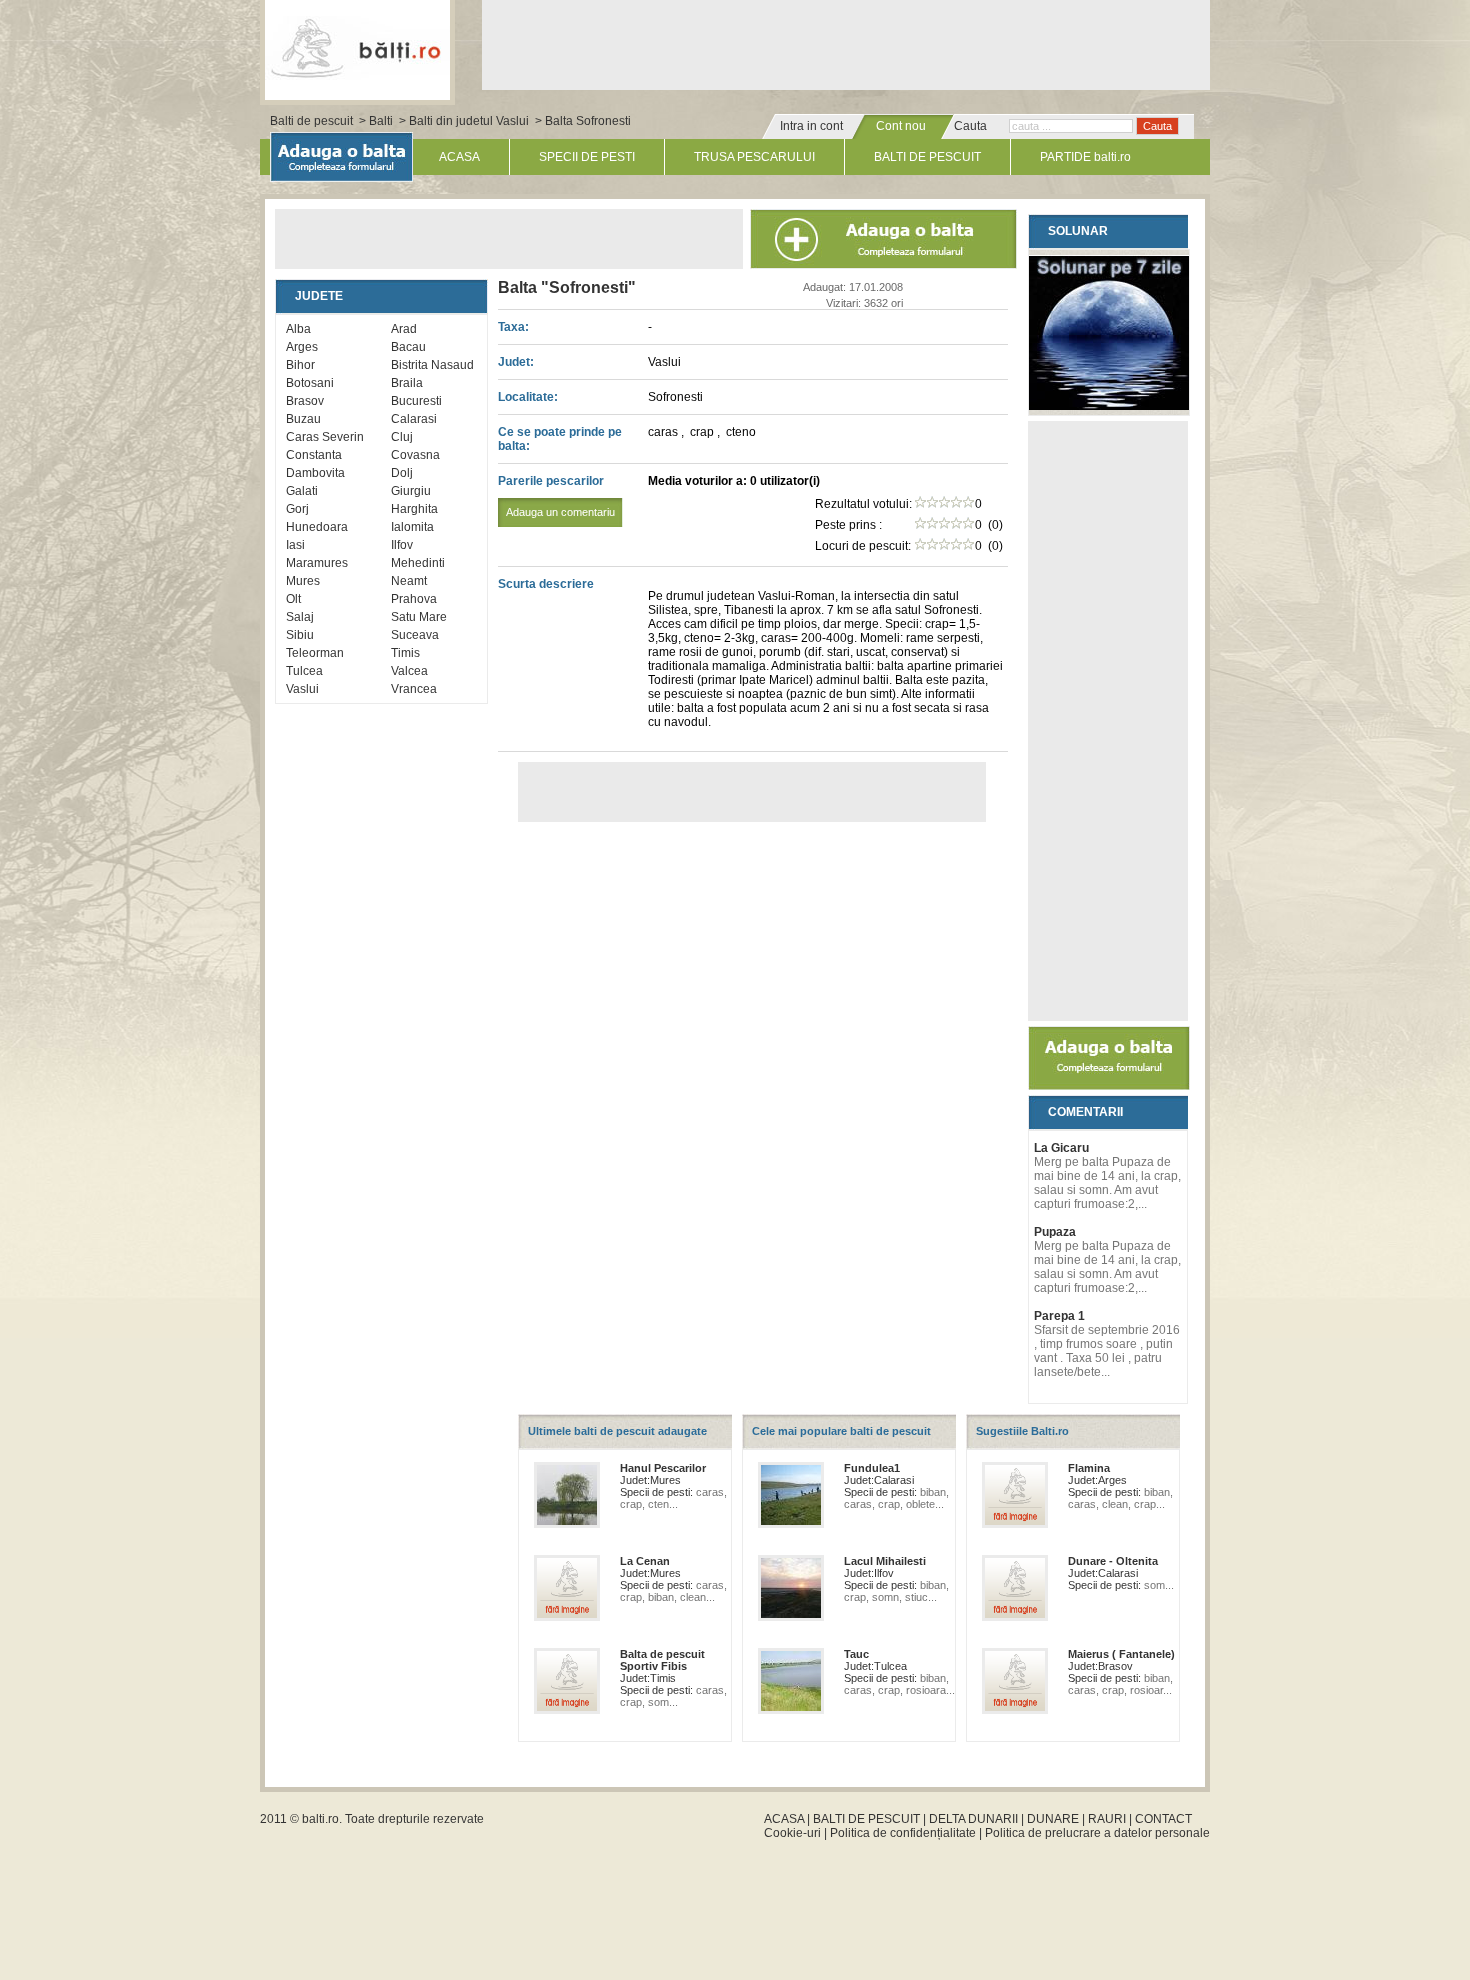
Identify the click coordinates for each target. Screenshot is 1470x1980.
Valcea (409, 671)
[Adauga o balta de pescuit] (1109, 1086)
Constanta (314, 455)
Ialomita (412, 527)
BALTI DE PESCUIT (927, 157)
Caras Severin (325, 437)
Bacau (408, 347)
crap (703, 432)
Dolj (402, 473)
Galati (302, 491)
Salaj (300, 617)
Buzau (303, 419)
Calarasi (414, 419)
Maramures (317, 563)
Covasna (415, 455)
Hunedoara (317, 527)
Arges (302, 347)
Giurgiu (411, 491)
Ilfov (402, 545)
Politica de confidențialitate (903, 1833)
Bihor (300, 365)
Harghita (414, 509)
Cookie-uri (792, 1833)
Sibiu (300, 635)
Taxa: (513, 327)
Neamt (409, 581)
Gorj (297, 509)
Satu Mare (419, 617)
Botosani (310, 383)
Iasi (295, 545)
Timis (405, 653)
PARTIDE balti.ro (1085, 157)
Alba (298, 329)
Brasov (305, 401)
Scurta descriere (546, 584)
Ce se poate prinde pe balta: (560, 439)
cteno (741, 432)
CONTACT (1163, 1819)
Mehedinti (418, 563)
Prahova (414, 599)
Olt (293, 599)
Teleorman (315, 653)
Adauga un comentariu (560, 512)
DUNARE (1053, 1819)
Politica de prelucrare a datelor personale (1097, 1833)
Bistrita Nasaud (432, 365)
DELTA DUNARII (973, 1819)
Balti (381, 121)
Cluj (402, 437)
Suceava (415, 635)
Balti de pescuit (311, 121)
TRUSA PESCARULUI (754, 157)
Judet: (516, 362)
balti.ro (320, 1819)
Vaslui (302, 689)
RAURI (1107, 1819)
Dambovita (315, 473)
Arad (404, 329)
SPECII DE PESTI (587, 157)
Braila (407, 383)
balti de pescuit (357, 47)
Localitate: (528, 397)
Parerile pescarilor (556, 496)
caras (664, 432)
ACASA (459, 157)
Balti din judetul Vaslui (469, 121)
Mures (303, 581)
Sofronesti (675, 397)
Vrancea (414, 689)
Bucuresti (416, 401)
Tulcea (304, 671)
